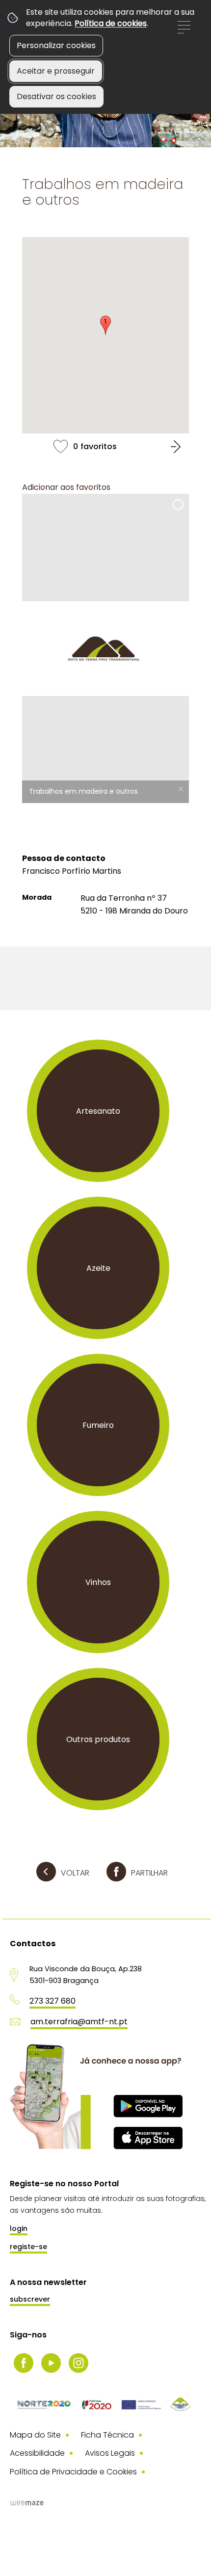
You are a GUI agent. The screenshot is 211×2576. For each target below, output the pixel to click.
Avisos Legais (110, 2453)
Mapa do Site (35, 2435)
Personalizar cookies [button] (56, 45)
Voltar (75, 1873)
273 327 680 (53, 2001)
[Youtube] (51, 2363)
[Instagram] (79, 2363)
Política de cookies (111, 23)
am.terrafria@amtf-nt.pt (79, 2022)
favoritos (105, 446)
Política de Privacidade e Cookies (73, 2472)
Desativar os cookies (56, 96)
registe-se (28, 2247)
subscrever (30, 2299)
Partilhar (149, 1873)
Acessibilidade (37, 2453)
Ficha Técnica (107, 2435)
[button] (105, 325)
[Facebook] (24, 2363)
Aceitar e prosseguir (56, 71)
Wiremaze (27, 2503)
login (19, 2228)
